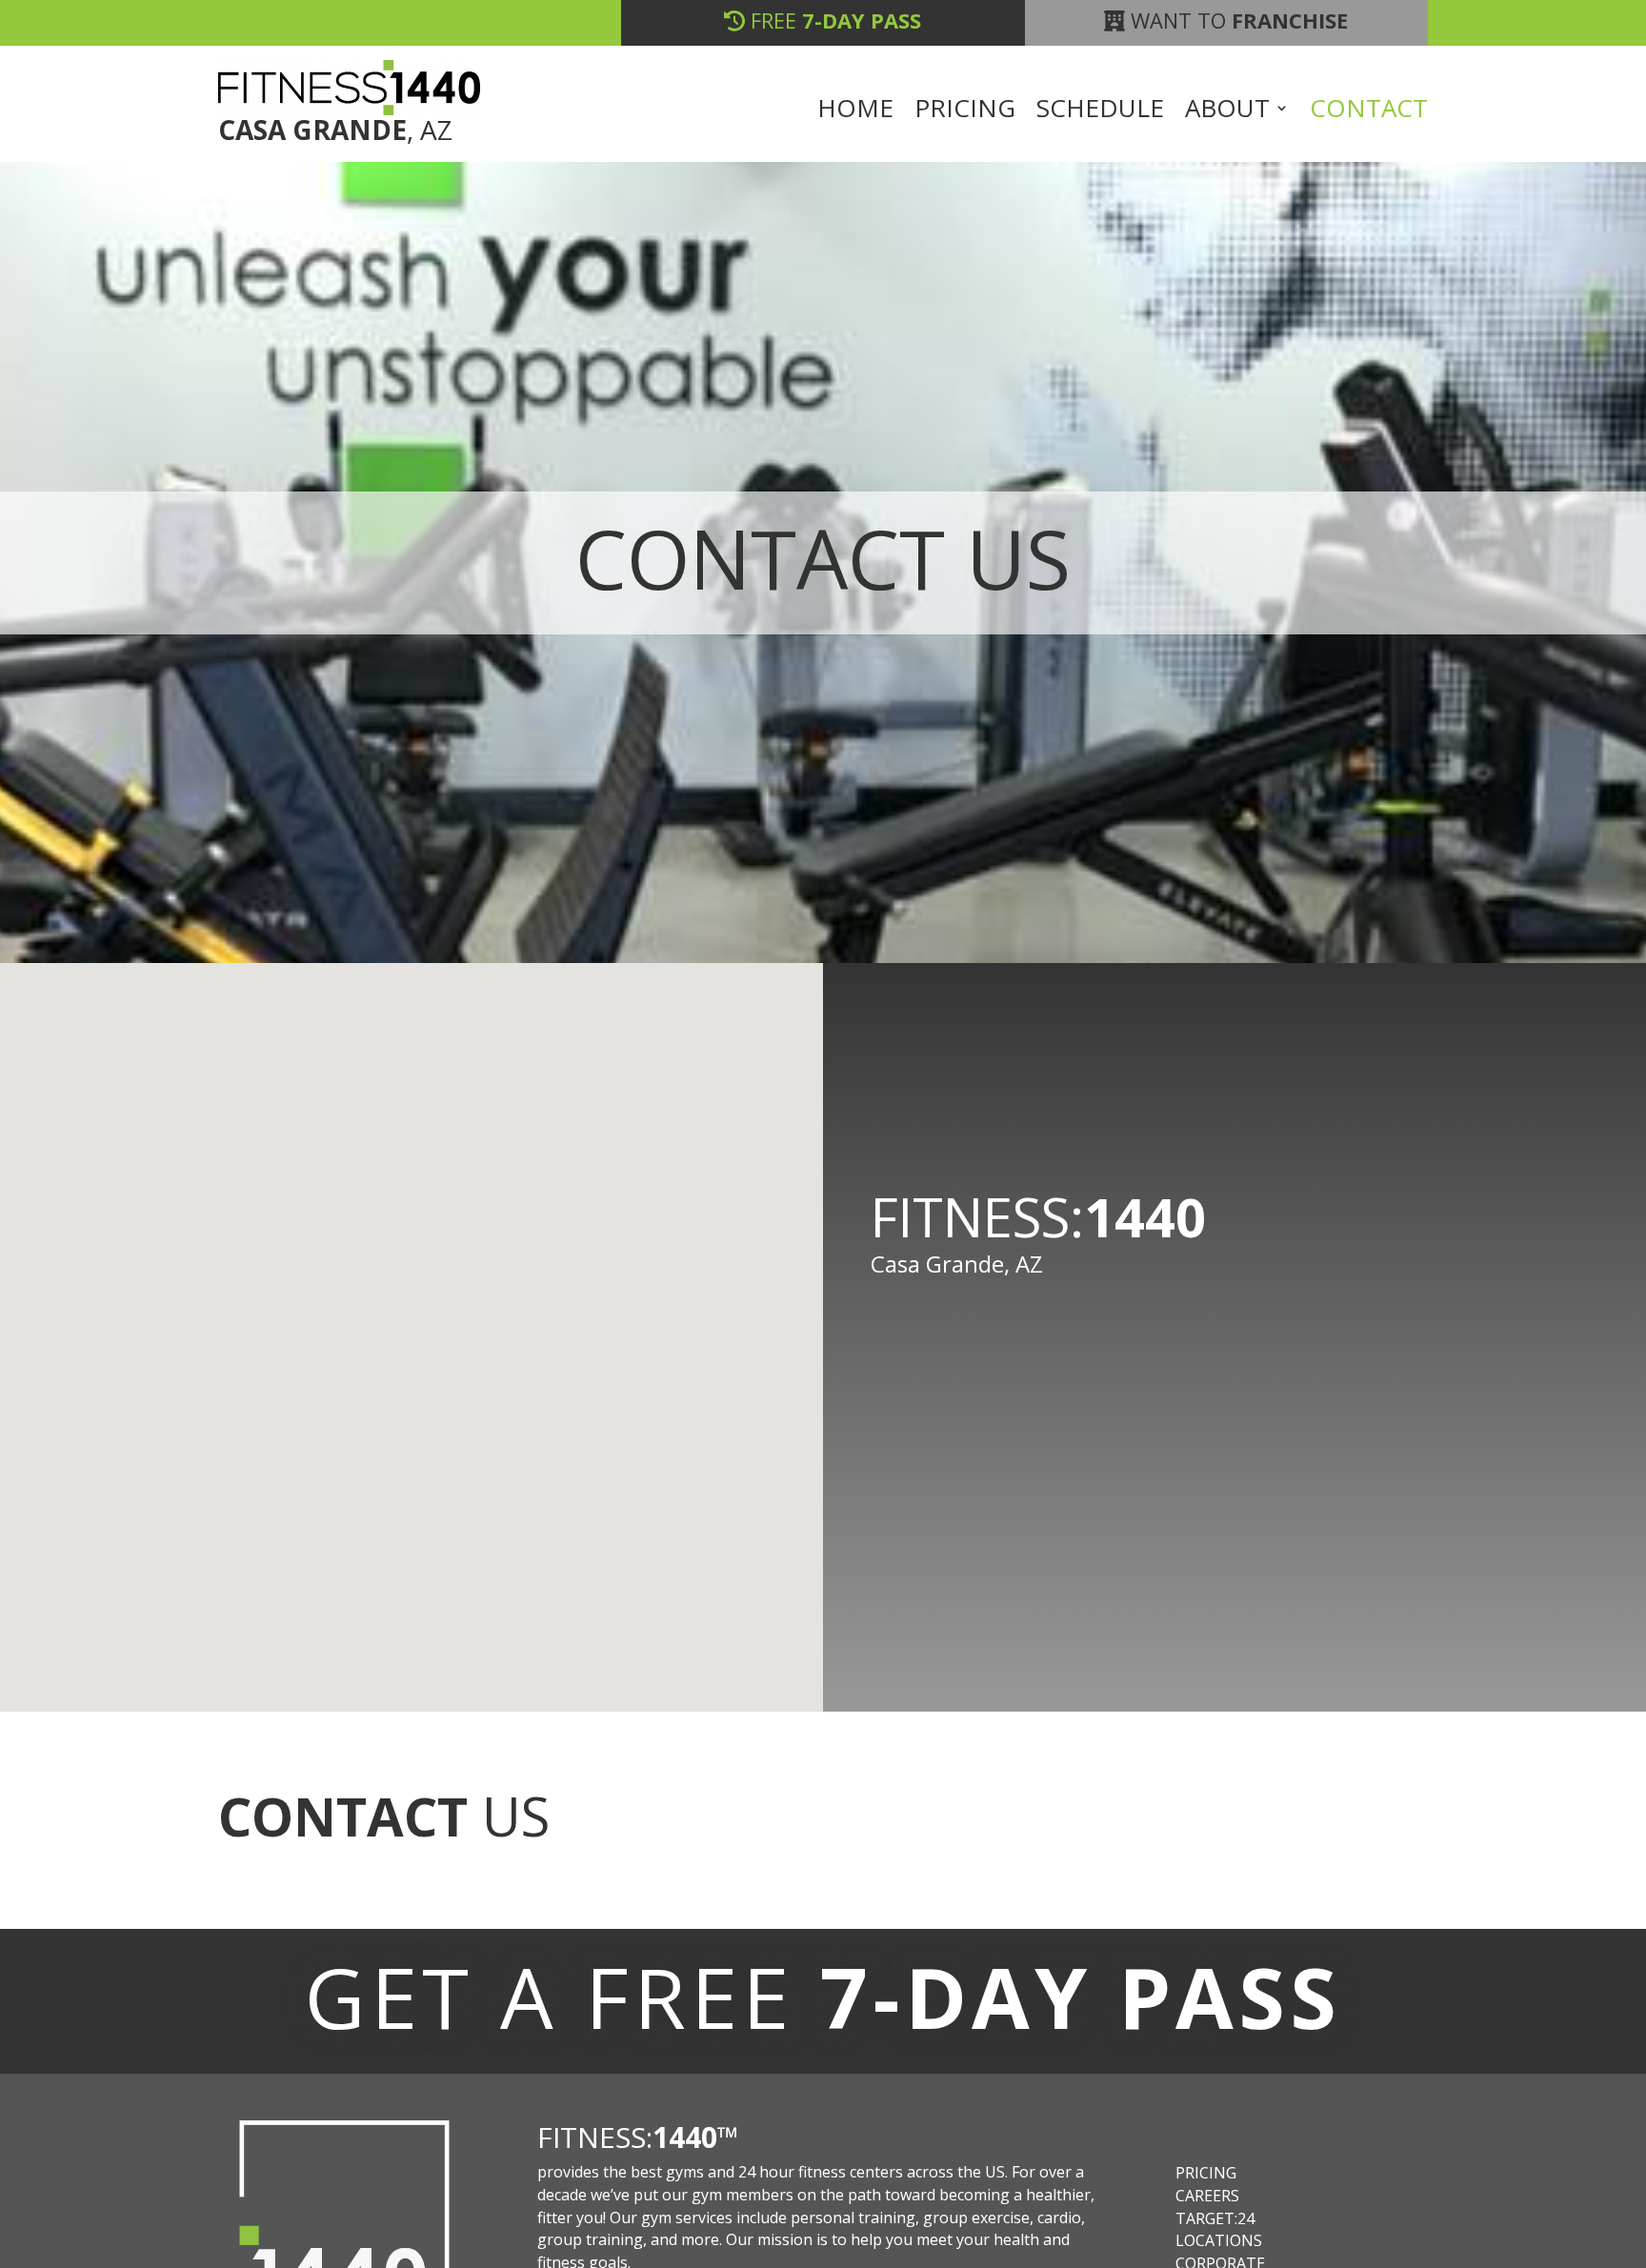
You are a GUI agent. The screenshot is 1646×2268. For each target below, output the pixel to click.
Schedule (1100, 111)
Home (855, 111)
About (1227, 111)
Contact (1369, 111)
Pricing (965, 111)
